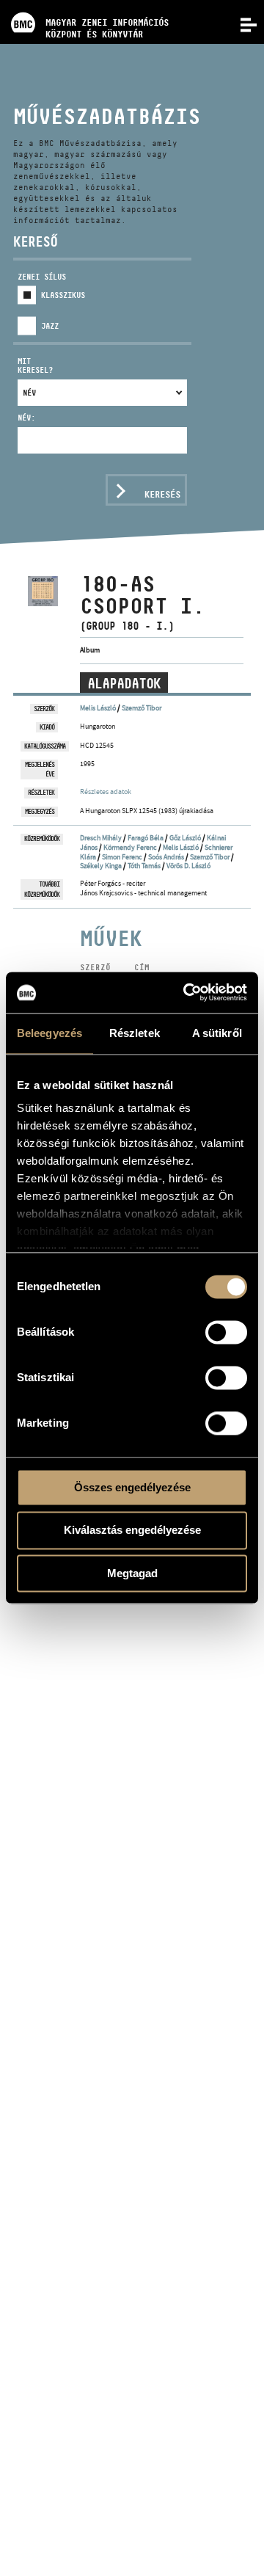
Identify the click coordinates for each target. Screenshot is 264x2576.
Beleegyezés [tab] (49, 1033)
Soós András (166, 857)
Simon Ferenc (122, 857)
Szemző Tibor (142, 708)
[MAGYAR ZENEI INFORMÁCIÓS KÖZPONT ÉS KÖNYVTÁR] (84, 4)
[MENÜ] (241, 23)
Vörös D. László (188, 866)
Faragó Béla (146, 838)
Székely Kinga (101, 866)
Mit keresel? (35, 366)
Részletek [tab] (135, 1033)
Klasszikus (63, 295)
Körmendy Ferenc (130, 847)
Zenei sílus (42, 277)
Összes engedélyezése (132, 1487)
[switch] (226, 1332)
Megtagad (132, 1573)
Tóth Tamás (144, 866)
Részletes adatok (106, 792)
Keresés (162, 494)
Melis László (98, 708)
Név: (26, 418)
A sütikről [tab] (217, 1033)
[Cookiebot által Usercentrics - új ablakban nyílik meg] (186, 992)
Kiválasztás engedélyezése (132, 1531)
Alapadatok (124, 683)
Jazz (50, 326)
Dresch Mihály (101, 838)
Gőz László (185, 838)
